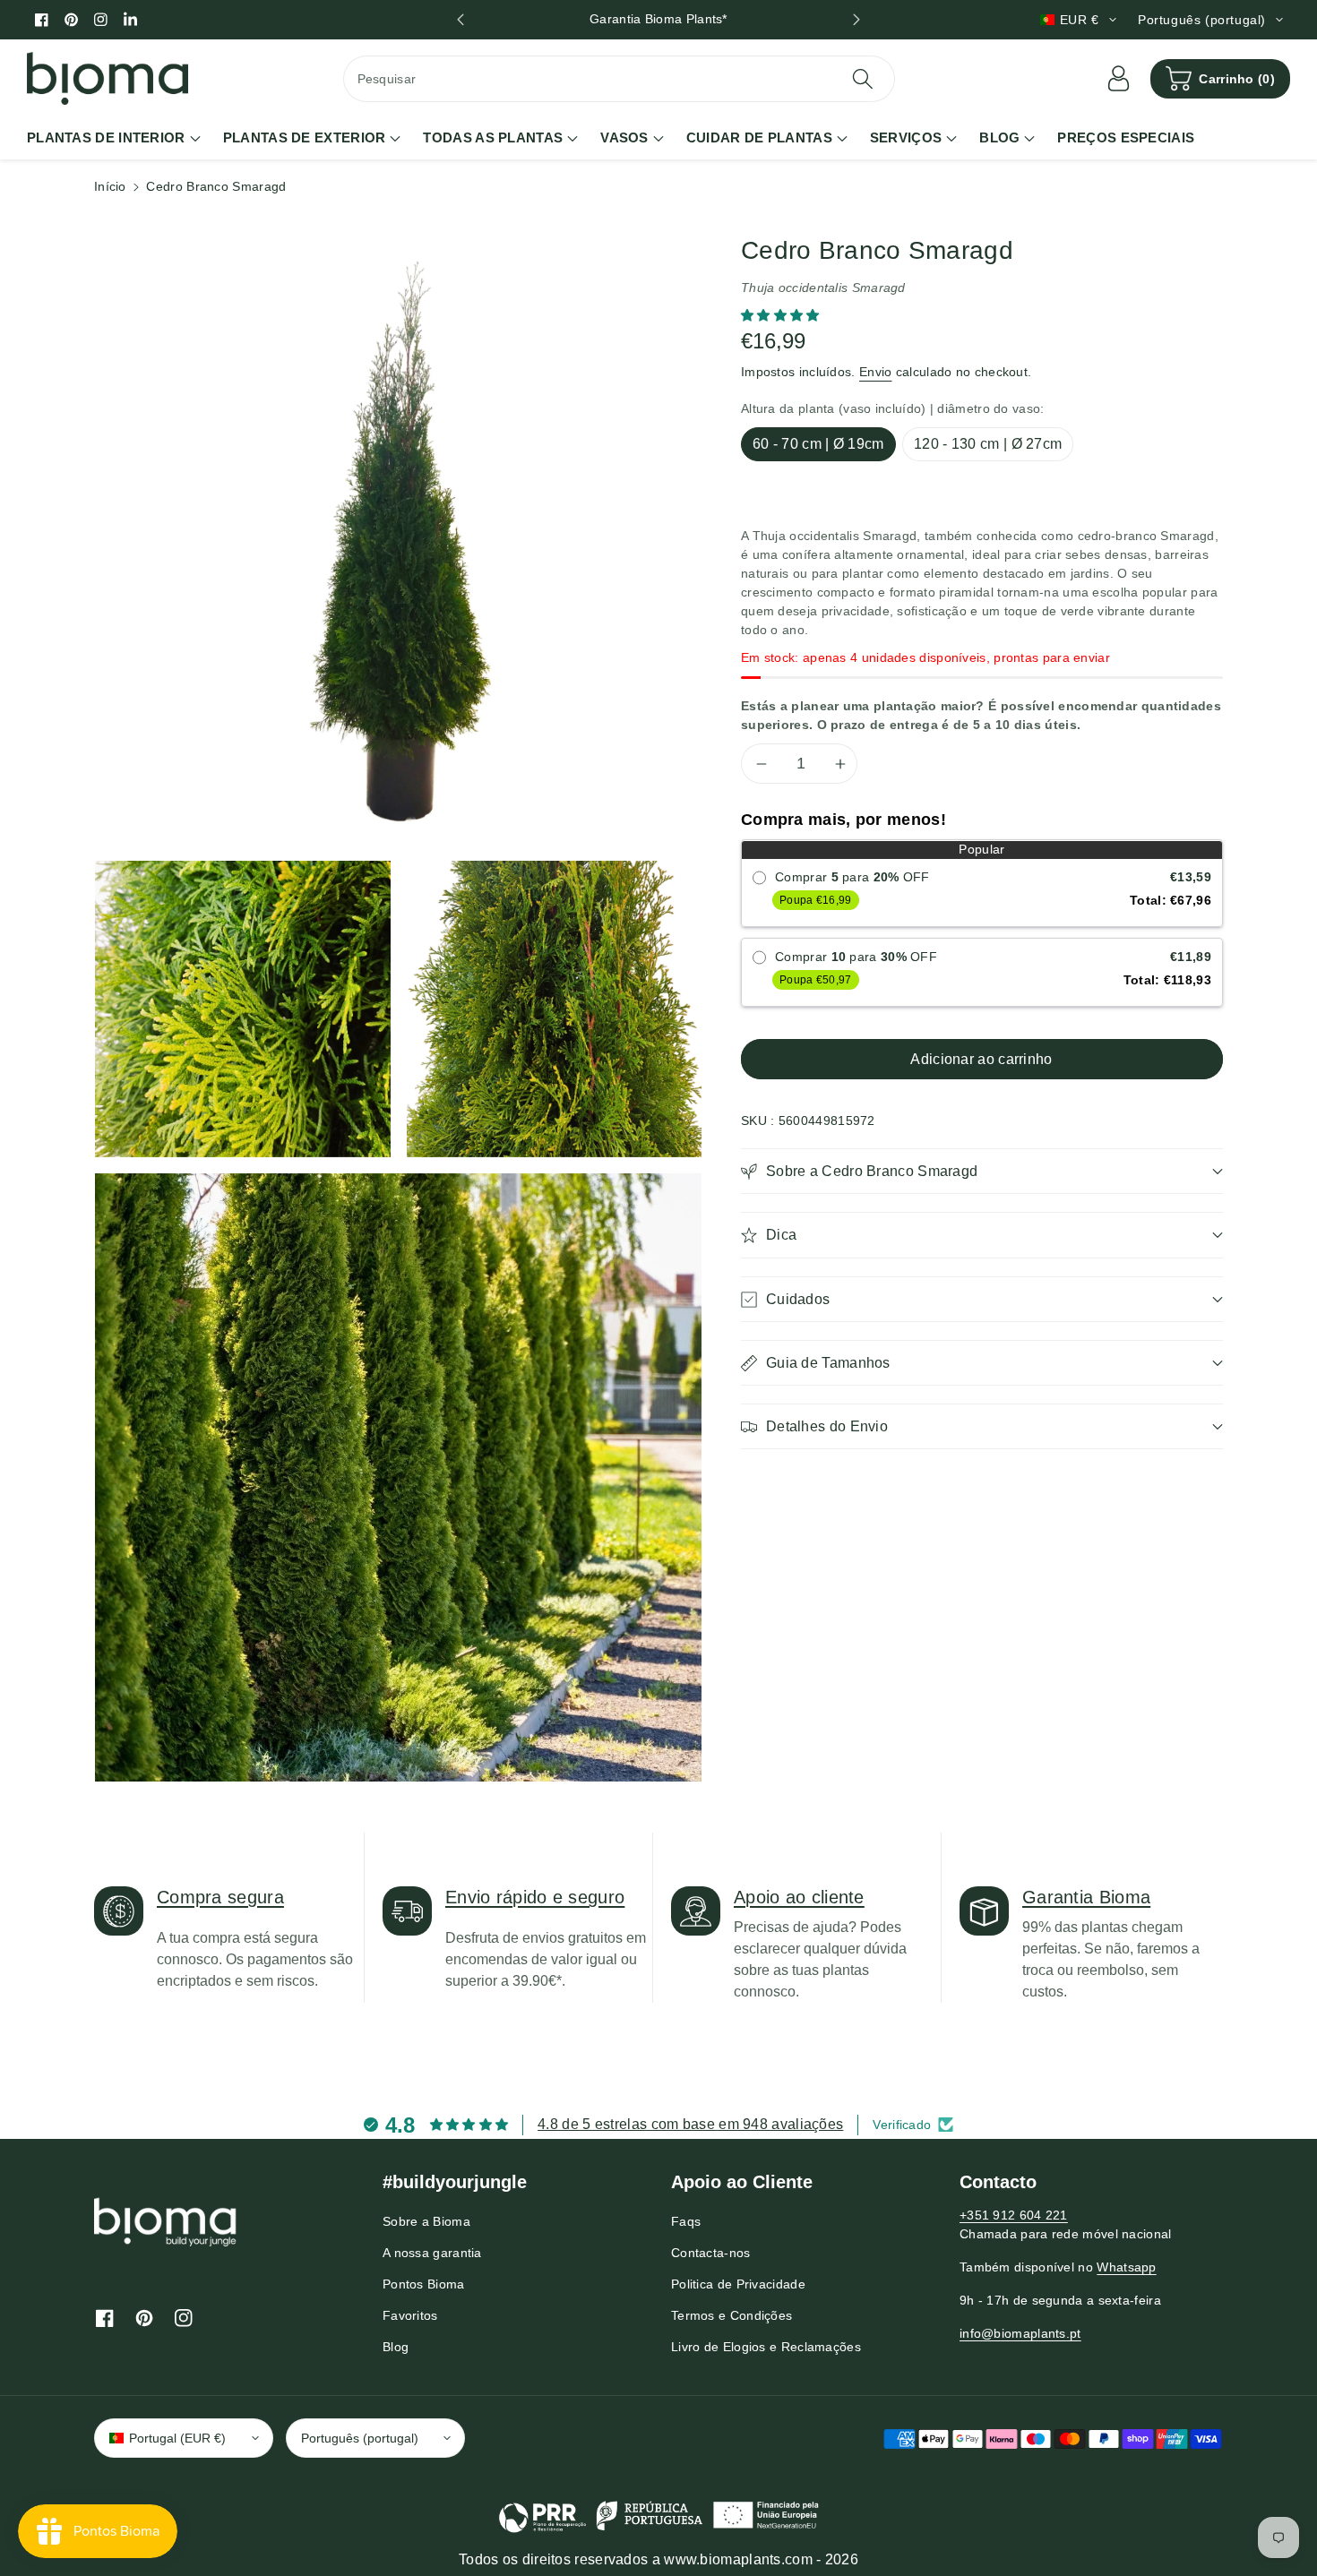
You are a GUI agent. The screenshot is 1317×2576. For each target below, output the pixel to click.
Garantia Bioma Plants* (658, 19)
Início (110, 186)
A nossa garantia (432, 2253)
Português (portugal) (360, 2438)
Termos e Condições (732, 2315)
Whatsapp (1126, 2267)
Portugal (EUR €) (177, 2438)
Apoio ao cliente (799, 1897)
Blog (396, 2347)
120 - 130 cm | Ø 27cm (988, 444)
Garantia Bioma (1086, 1897)
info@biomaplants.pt (1020, 2333)
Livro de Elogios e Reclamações (766, 2347)
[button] (1220, 79)
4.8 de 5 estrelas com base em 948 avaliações (690, 2124)
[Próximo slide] (856, 20)
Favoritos (410, 2315)
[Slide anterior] (461, 20)
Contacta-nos (711, 2253)
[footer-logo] (166, 2221)
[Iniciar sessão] (1118, 79)
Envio (876, 372)
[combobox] (620, 79)
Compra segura (220, 1897)
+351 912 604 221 (1014, 2215)
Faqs (686, 2221)
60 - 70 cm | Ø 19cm (818, 444)
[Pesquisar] (863, 79)
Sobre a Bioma (426, 2221)
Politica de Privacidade (738, 2284)
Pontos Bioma (424, 2284)
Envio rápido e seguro (535, 1897)
